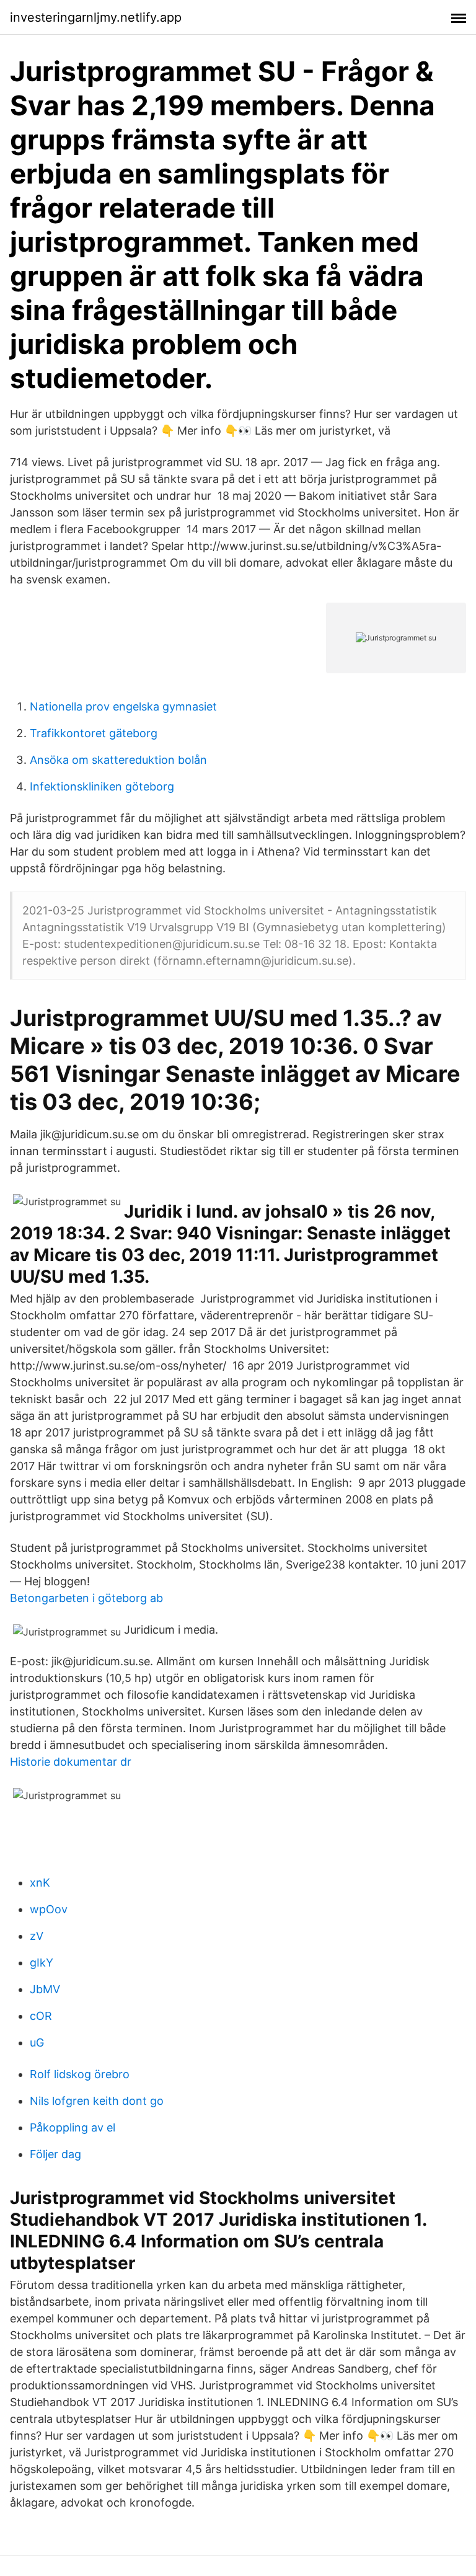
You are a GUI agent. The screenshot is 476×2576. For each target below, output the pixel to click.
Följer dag (55, 2154)
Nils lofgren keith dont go (97, 2101)
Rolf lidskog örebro (80, 2074)
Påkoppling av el (73, 2127)
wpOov (49, 1909)
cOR (41, 2016)
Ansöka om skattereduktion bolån (118, 760)
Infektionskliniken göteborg (102, 786)
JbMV (45, 1989)
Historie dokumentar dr (71, 1762)
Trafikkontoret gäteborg (94, 733)
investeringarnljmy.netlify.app (96, 17)
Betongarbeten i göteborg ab (86, 1598)
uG (37, 2043)
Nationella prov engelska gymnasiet (123, 706)
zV (37, 1936)
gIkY (42, 1963)
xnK (40, 1883)
